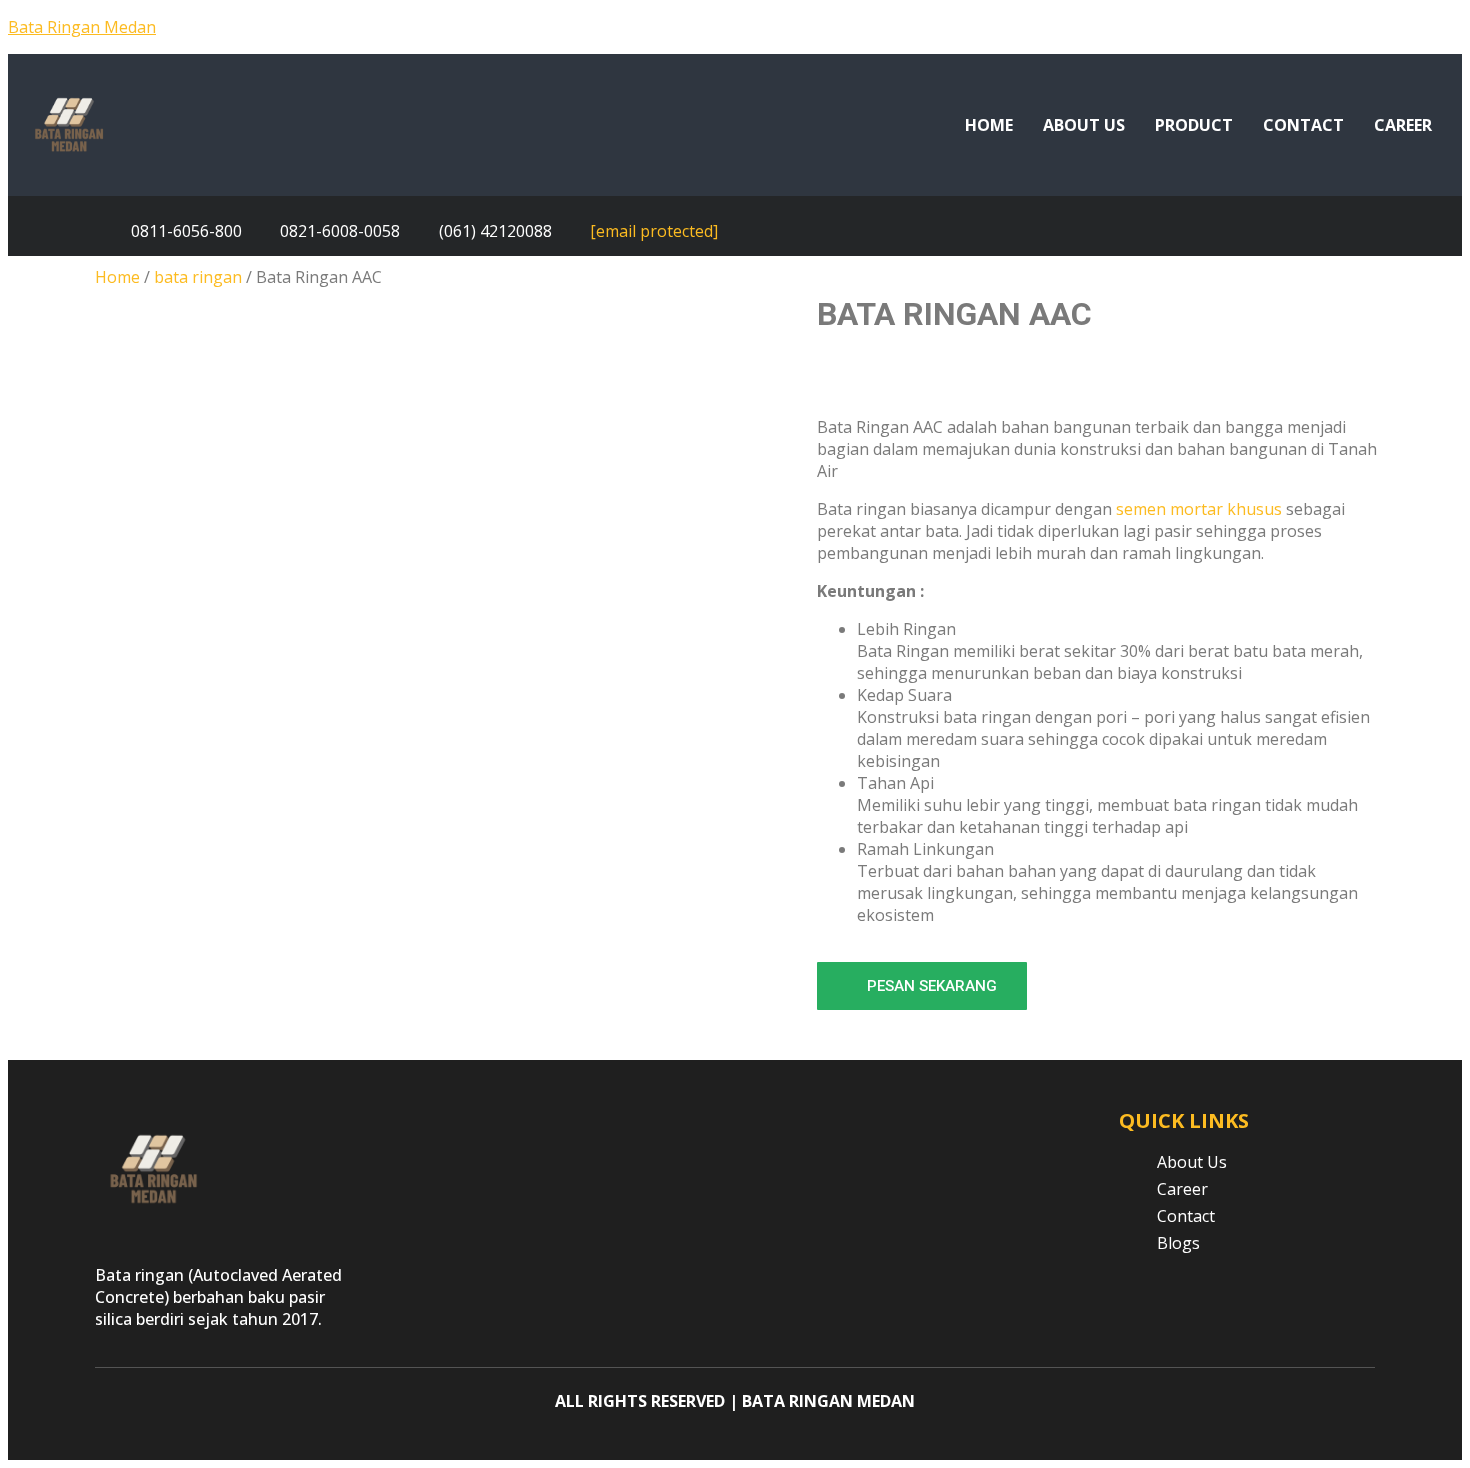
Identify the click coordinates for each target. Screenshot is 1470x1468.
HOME (989, 125)
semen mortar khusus (1199, 509)
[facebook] (1386, 231)
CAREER (1403, 125)
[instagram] (1432, 231)
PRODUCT (1194, 125)
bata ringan (198, 277)
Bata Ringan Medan (82, 27)
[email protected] (654, 231)
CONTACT (1303, 125)
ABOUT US (1084, 125)
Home (117, 277)
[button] (922, 986)
